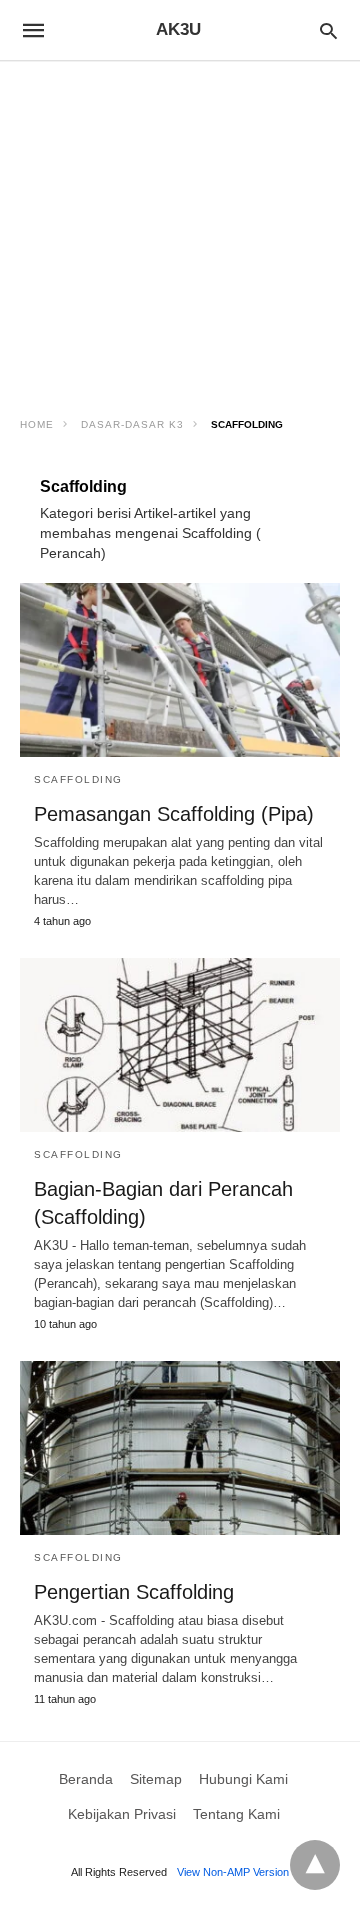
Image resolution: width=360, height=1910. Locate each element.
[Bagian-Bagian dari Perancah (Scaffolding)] (180, 1045)
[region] (180, 232)
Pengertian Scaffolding (134, 1592)
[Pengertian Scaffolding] (180, 1448)
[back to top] (315, 1865)
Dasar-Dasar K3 (132, 424)
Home (37, 424)
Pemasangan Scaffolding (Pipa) (174, 814)
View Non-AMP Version (233, 1872)
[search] (328, 30)
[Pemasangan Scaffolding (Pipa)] (180, 670)
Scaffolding (78, 779)
